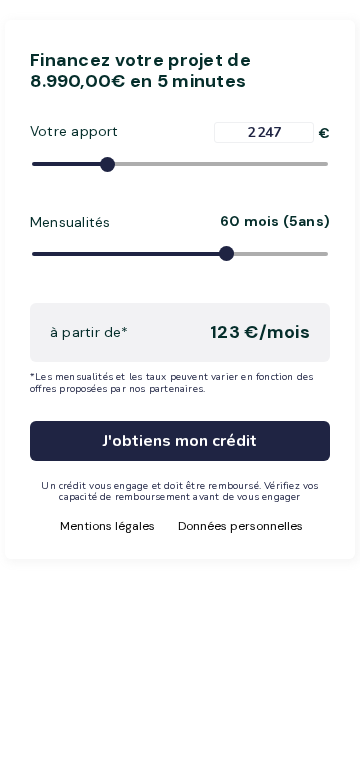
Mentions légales (107, 526)
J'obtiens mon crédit (180, 441)
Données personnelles (240, 526)
